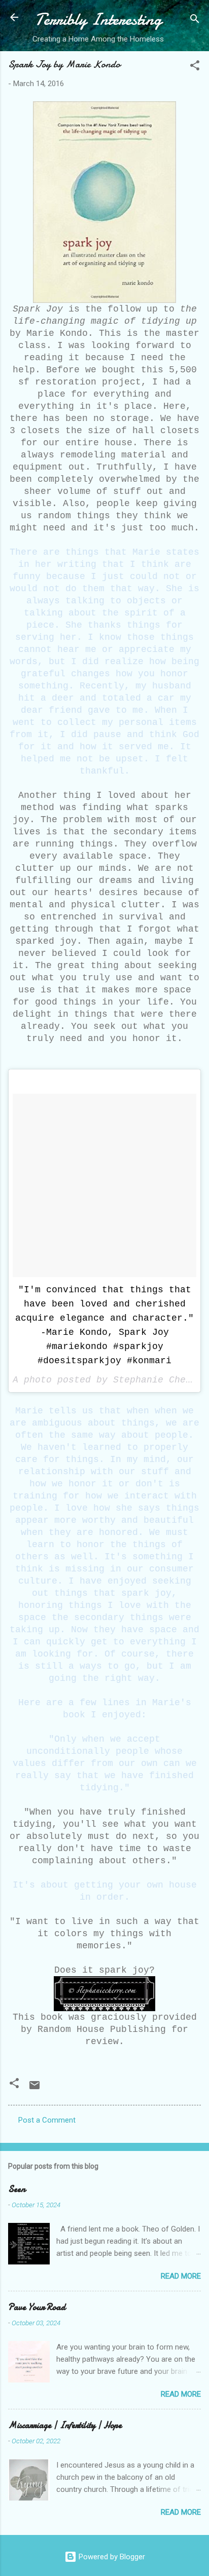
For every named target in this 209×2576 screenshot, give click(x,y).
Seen (17, 2189)
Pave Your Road (37, 2307)
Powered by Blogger (111, 2557)
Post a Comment (47, 2120)
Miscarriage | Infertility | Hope (65, 2425)
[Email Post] (34, 2089)
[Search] (195, 21)
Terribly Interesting (98, 20)
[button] (195, 67)
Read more (181, 2276)
